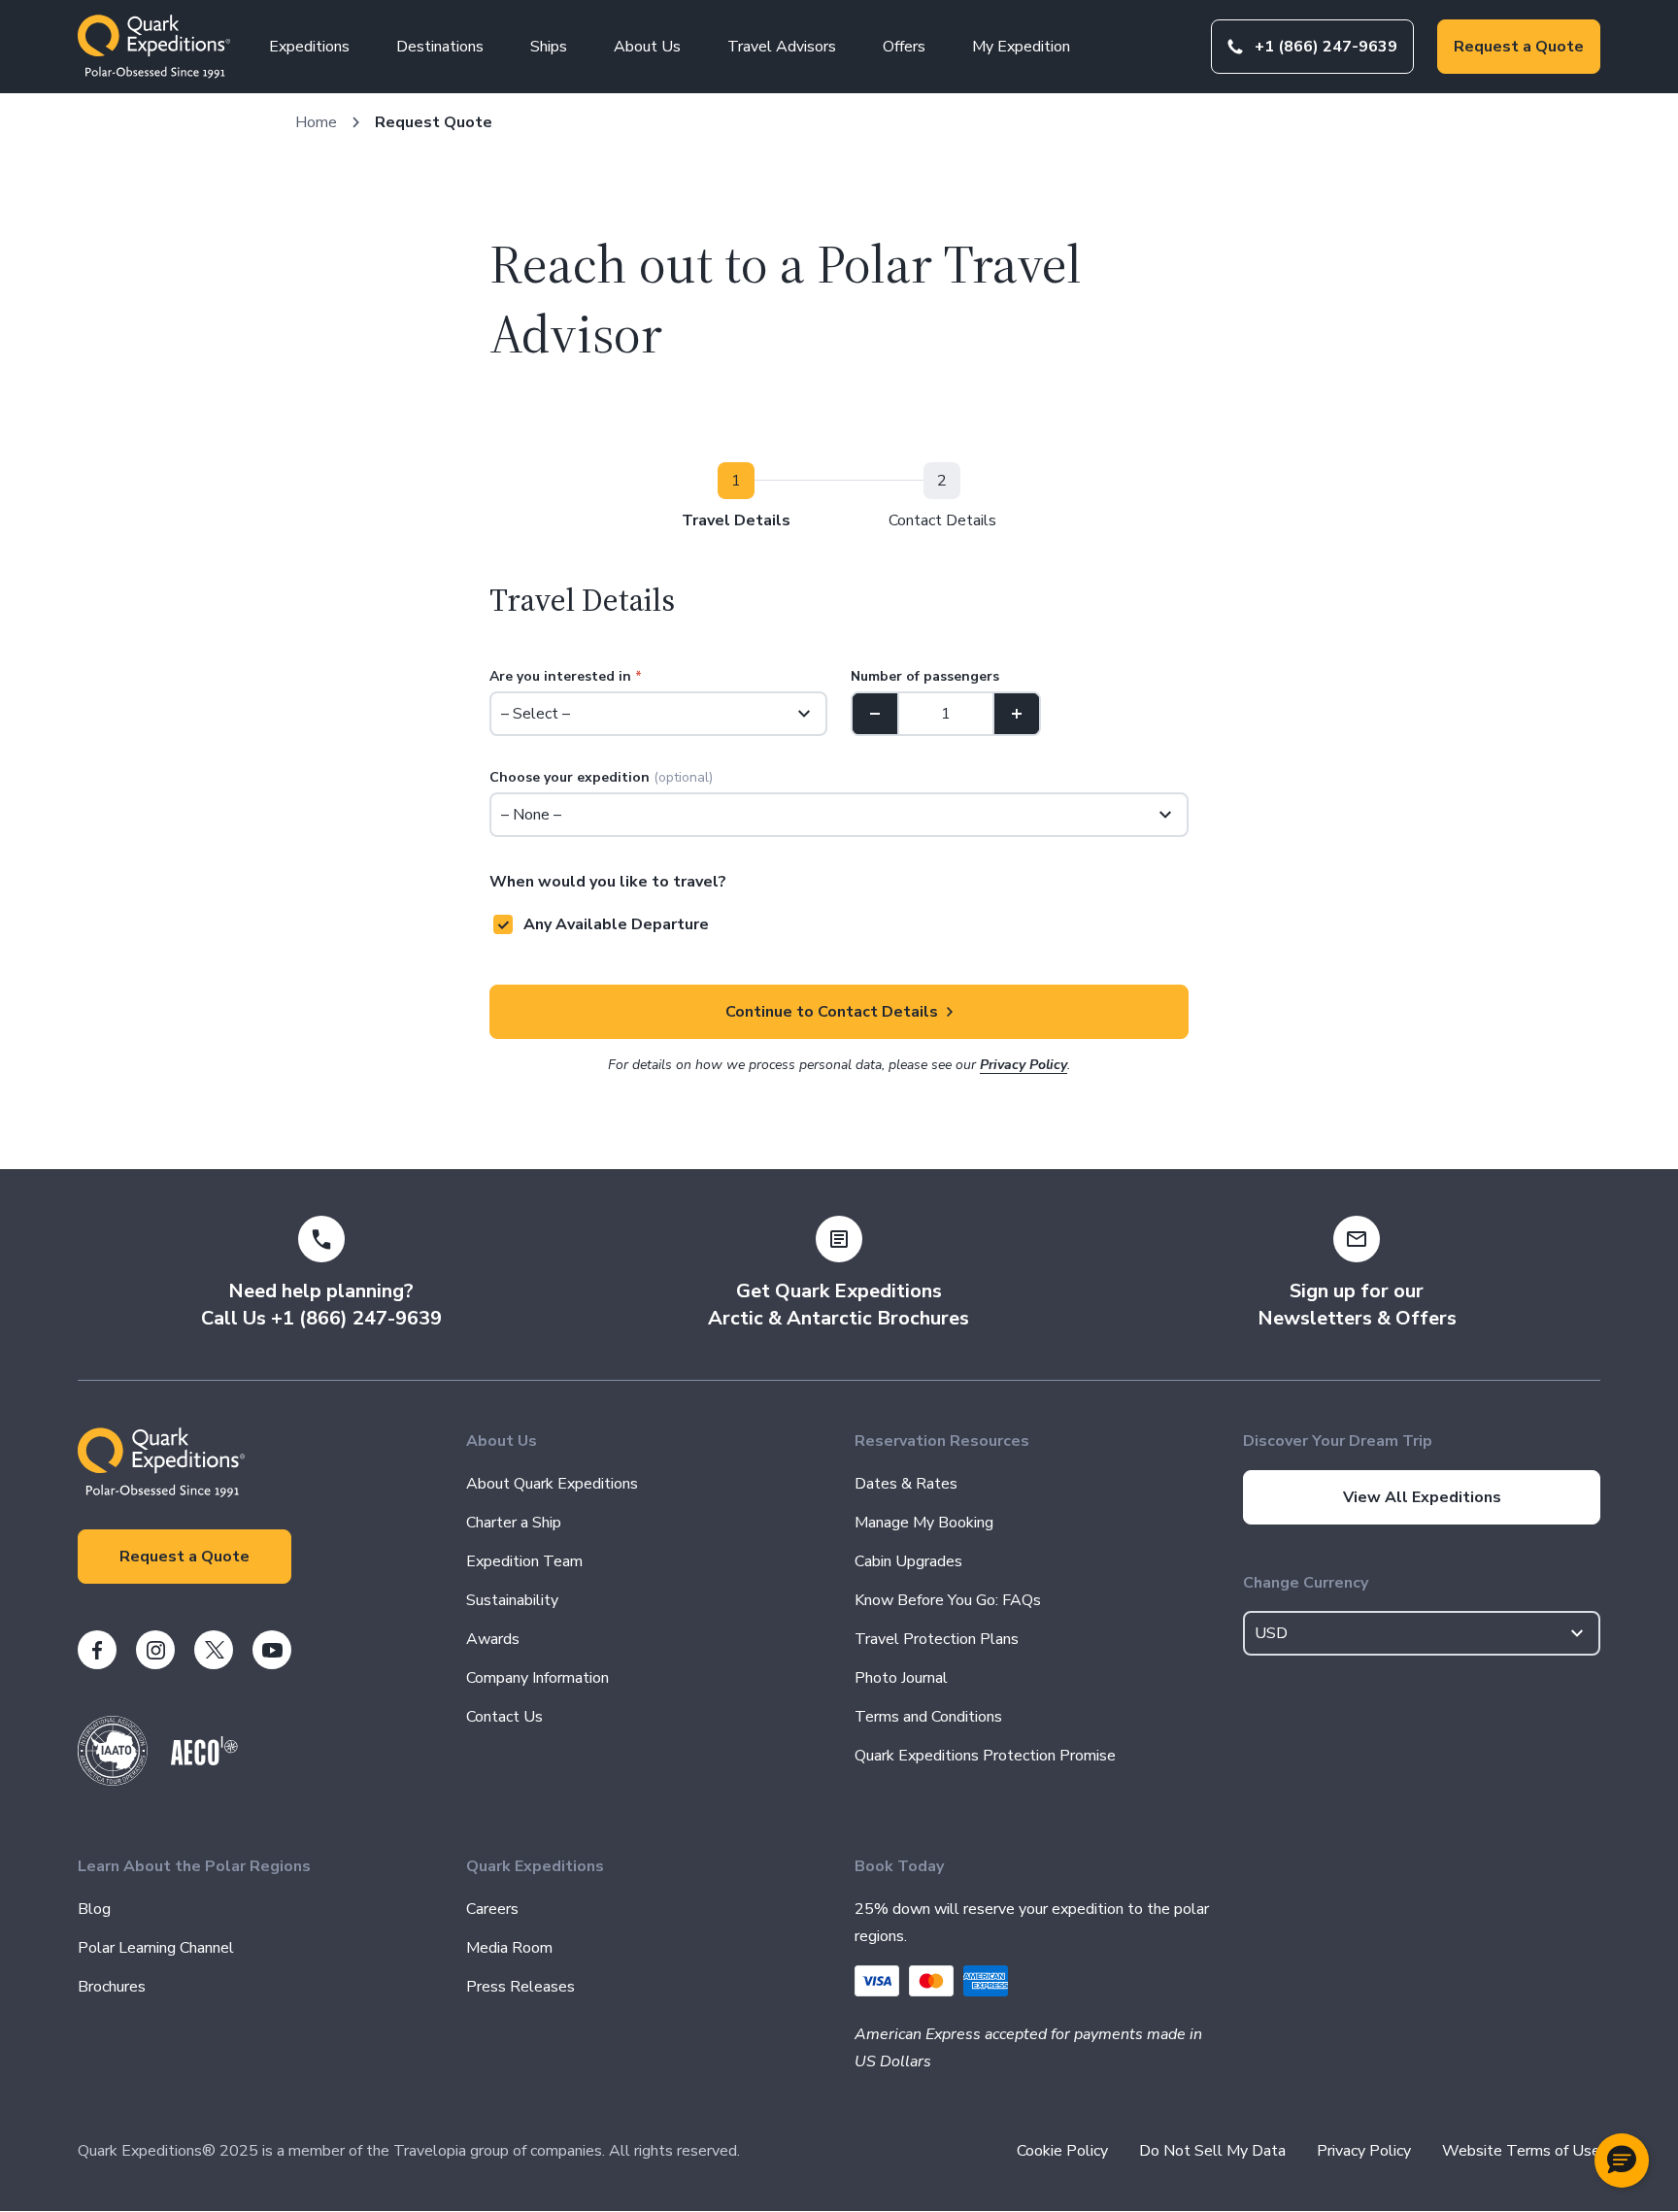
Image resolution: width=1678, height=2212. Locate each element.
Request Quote (434, 122)
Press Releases (520, 1987)
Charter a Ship (514, 1523)
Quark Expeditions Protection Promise (985, 1756)
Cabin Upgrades (908, 1561)
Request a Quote (1519, 47)
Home (316, 122)
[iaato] (113, 1781)
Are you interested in (566, 676)
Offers (904, 47)
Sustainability (512, 1600)
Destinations (440, 47)
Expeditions (309, 47)
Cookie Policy (1062, 2151)
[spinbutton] (946, 714)
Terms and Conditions (928, 1717)
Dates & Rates (906, 1484)
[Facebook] (97, 1650)
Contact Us (504, 1717)
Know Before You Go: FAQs (948, 1600)
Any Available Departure (616, 924)
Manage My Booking (924, 1523)
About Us (647, 47)
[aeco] (204, 1760)
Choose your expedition (601, 777)
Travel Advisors (782, 47)
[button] (1622, 2161)
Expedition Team (524, 1561)
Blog (94, 1909)
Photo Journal (901, 1678)
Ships (549, 47)
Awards (493, 1639)
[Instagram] (155, 1650)
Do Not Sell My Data (1212, 2151)
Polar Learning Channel (156, 1948)
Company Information (537, 1678)
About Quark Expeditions (552, 1484)
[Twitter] (214, 1650)
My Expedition (1021, 47)
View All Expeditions (1422, 1497)
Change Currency (1306, 1583)
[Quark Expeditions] (154, 47)
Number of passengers (925, 676)
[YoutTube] (272, 1650)
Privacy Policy (1024, 1065)
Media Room (509, 1948)
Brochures (112, 1987)
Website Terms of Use (1521, 2151)
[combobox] (1422, 1633)
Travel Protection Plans (937, 1639)
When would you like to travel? (608, 882)
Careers (492, 1909)
